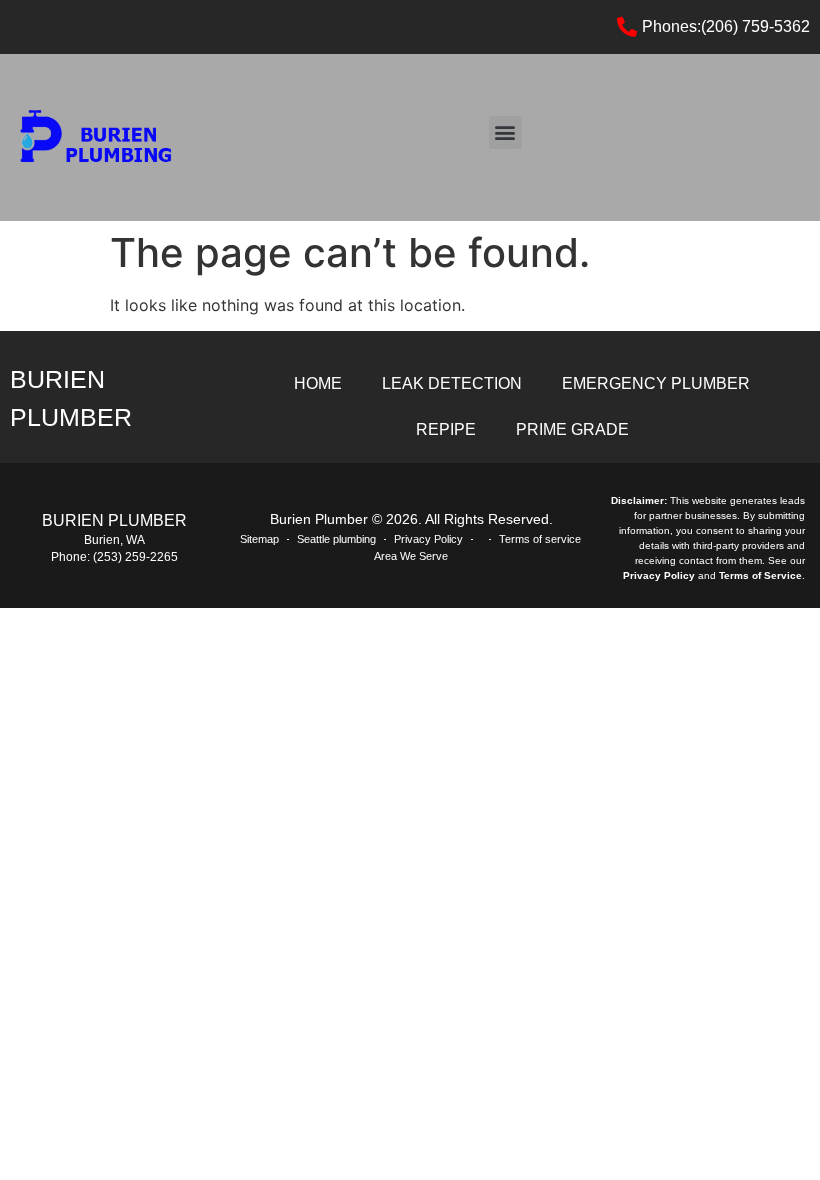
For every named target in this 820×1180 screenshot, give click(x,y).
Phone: (72, 557)
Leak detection (452, 383)
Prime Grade (572, 429)
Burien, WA (114, 540)
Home (318, 383)
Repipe (446, 429)
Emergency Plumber (656, 383)
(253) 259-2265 (135, 557)
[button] (505, 132)
